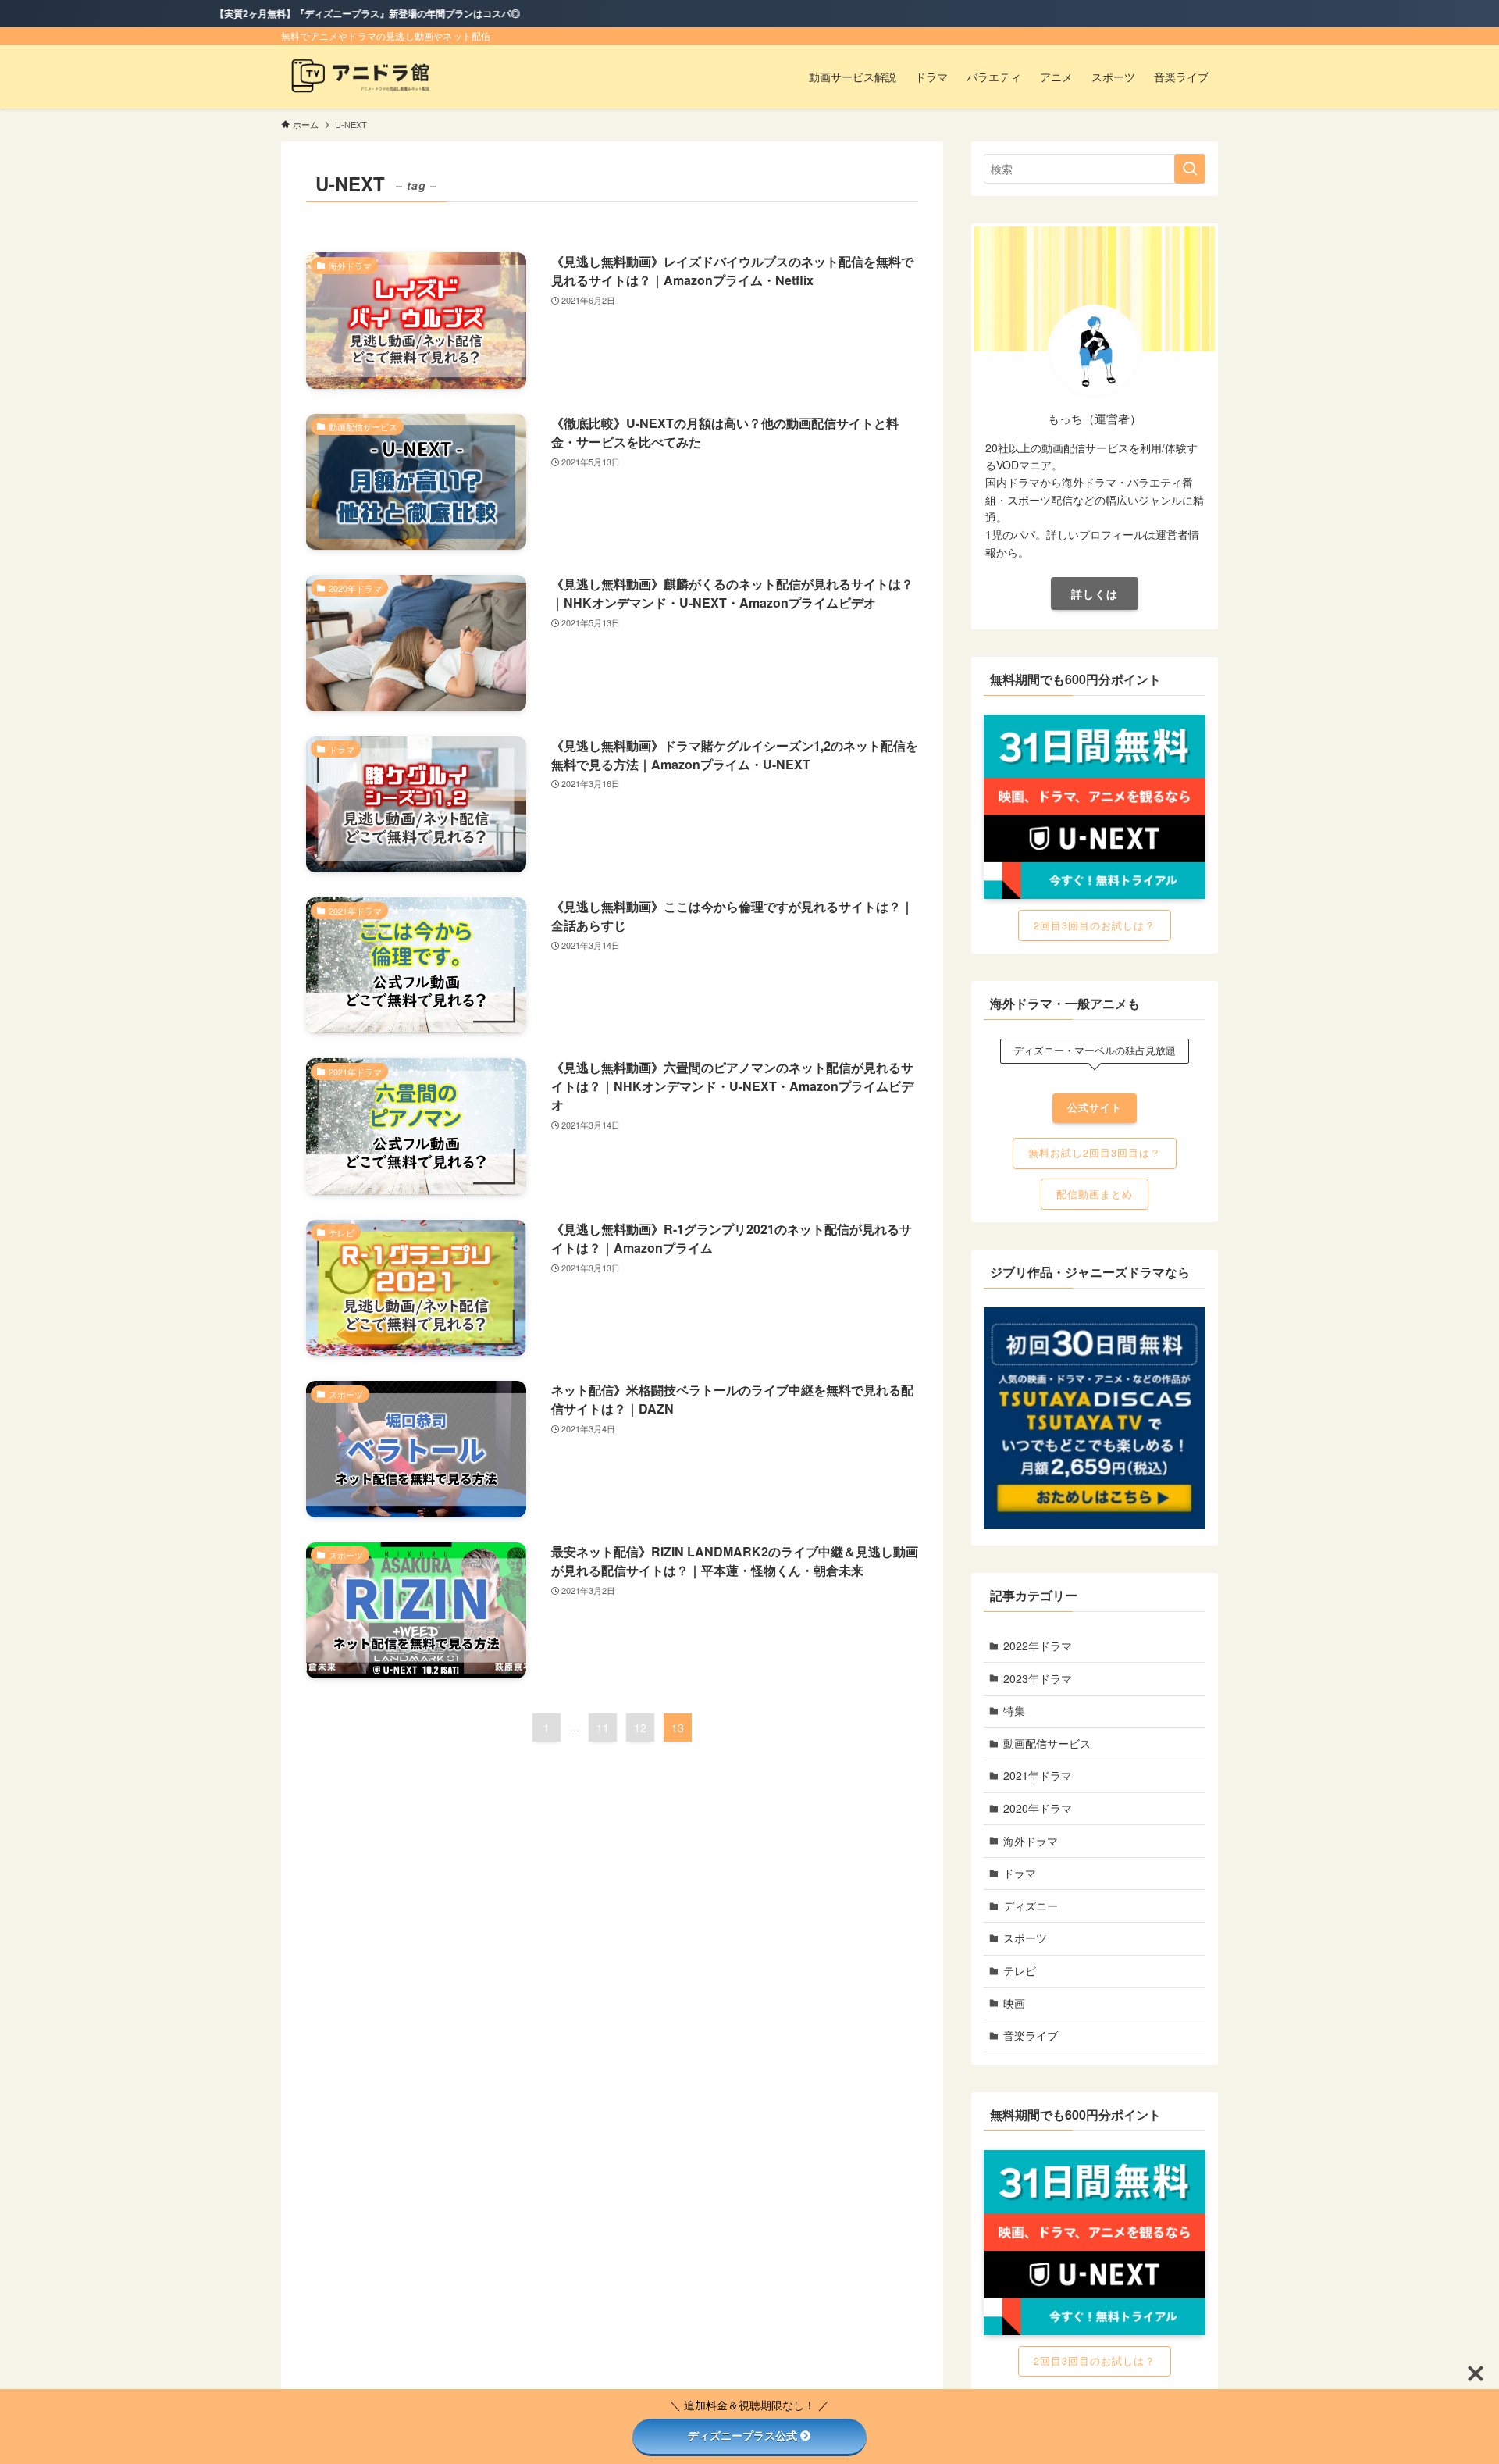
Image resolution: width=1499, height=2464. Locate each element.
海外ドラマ (1031, 1841)
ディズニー (1031, 1906)
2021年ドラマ (1038, 1775)
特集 (1014, 1710)
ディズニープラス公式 (742, 2436)
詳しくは (1095, 594)
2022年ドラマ (1038, 1646)
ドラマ (1020, 1873)
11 (603, 1728)
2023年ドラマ (1038, 1678)
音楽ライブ (1031, 2035)
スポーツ (1025, 1938)
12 (640, 1728)
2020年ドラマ (1038, 1808)
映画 (1014, 2003)
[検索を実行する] (1190, 169)
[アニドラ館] (368, 77)
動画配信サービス (1047, 1743)
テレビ (1020, 1970)
